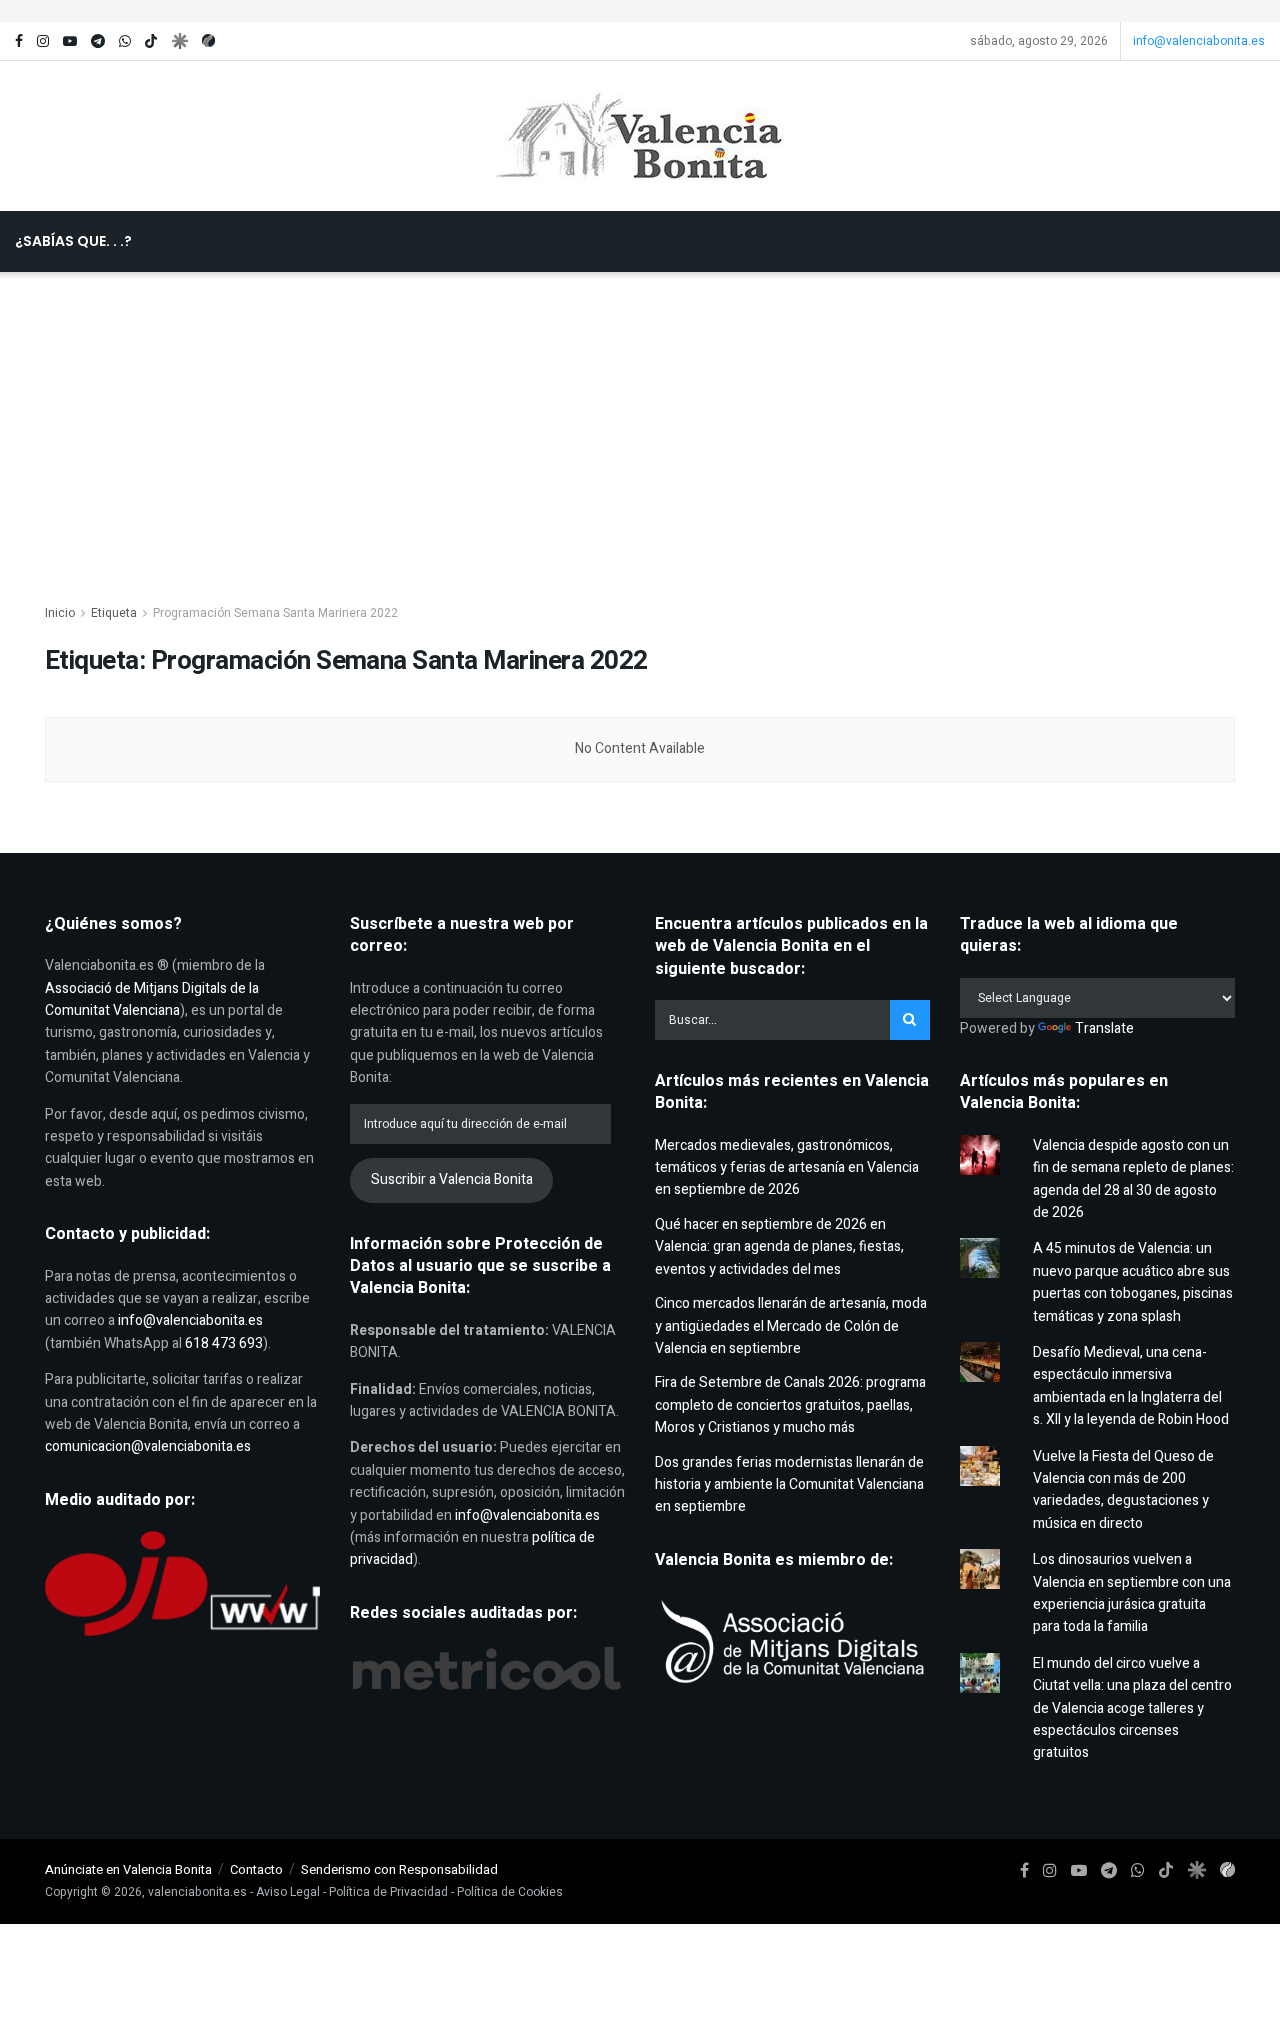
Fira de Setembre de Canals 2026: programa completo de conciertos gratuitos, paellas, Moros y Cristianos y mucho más (790, 1405)
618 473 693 (224, 1343)
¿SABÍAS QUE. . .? (73, 241)
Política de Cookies (510, 1892)
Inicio (60, 613)
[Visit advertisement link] (640, 11)
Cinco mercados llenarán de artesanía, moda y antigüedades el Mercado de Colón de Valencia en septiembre (791, 1326)
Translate (1104, 1028)
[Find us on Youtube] (70, 41)
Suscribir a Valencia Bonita (452, 1179)
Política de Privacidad (388, 1892)
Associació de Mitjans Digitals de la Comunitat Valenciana (152, 999)
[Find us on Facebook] (19, 41)
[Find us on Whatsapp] (125, 41)
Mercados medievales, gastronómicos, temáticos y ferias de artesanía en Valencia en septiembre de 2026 (787, 1168)
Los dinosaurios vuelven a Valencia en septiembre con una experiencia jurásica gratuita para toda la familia (1132, 1593)
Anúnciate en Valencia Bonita (128, 1869)
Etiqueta (114, 613)
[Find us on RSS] (208, 41)
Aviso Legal (288, 1892)
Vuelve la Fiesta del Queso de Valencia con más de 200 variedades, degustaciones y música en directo (1123, 1490)
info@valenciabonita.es (1199, 41)
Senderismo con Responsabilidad (399, 1869)
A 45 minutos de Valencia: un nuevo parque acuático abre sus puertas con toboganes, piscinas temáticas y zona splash (1133, 1282)
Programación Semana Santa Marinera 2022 (275, 613)
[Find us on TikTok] (151, 42)
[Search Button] (647, 302)
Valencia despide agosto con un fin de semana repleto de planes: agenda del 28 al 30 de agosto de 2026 (1133, 1179)
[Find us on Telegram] (98, 41)
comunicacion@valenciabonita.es (148, 1446)
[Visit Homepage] (640, 136)
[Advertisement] (640, 422)
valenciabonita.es (197, 1892)
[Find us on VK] (179, 41)
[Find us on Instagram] (43, 41)
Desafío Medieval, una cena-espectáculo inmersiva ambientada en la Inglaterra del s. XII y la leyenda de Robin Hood (1131, 1386)
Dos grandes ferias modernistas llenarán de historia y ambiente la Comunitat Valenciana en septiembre (789, 1485)
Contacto (256, 1869)
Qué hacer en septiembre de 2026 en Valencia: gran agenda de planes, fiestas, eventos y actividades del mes (779, 1247)
